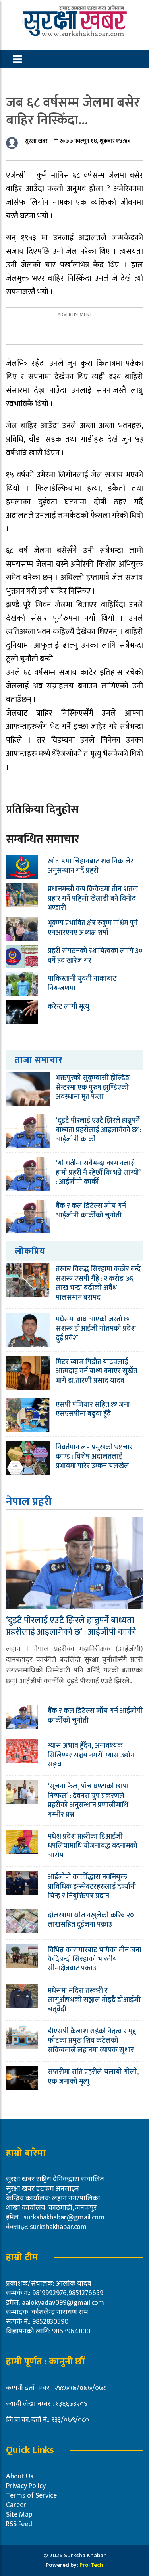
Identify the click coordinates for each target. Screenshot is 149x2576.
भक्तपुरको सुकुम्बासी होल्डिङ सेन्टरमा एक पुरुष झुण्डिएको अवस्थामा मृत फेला (93, 1087)
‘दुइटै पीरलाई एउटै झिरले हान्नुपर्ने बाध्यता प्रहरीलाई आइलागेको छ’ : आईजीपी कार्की (99, 1130)
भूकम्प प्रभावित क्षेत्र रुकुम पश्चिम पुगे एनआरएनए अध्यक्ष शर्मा (93, 928)
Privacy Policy (26, 2486)
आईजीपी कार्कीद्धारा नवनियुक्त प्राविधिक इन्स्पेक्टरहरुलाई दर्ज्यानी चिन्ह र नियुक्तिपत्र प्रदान (92, 1887)
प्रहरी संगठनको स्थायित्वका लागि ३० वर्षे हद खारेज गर (95, 956)
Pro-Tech (91, 2565)
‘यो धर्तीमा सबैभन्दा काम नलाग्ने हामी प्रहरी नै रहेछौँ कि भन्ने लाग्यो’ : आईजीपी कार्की (98, 1173)
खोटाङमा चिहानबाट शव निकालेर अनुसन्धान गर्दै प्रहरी (91, 866)
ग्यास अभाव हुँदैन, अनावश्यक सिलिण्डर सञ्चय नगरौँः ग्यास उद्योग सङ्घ (91, 1755)
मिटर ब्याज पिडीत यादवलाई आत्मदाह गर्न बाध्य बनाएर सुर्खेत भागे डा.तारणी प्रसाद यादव (96, 1371)
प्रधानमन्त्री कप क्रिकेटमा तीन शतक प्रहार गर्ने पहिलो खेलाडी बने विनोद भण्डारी (93, 899)
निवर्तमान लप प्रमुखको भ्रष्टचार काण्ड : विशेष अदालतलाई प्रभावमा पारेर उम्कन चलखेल (94, 1457)
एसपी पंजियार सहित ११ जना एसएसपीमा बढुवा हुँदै (93, 1409)
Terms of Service (31, 2496)
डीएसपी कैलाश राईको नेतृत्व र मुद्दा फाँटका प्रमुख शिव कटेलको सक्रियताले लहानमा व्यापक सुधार (93, 2041)
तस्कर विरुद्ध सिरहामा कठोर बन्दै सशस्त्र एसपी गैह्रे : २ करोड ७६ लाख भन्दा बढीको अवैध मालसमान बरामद (98, 1283)
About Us (20, 2476)
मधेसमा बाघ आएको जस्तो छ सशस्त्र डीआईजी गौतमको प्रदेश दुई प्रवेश (96, 1329)
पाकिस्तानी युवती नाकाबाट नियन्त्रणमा (82, 983)
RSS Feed (19, 2524)
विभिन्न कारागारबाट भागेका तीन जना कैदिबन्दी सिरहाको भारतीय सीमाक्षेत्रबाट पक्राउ (95, 1959)
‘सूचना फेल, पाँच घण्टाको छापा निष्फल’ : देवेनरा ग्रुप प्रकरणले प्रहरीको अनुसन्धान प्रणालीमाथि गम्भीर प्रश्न (88, 1800)
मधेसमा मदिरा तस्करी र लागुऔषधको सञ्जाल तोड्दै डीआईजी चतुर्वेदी (94, 2000)
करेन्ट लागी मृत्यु (69, 1007)
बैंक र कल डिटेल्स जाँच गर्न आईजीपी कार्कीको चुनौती (91, 1211)
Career (16, 2505)
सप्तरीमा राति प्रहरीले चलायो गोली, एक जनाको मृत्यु (93, 2077)
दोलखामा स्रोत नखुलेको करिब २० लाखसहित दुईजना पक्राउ (91, 1920)
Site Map (19, 2515)
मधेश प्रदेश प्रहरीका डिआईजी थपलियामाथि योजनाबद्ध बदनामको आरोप (93, 1846)
